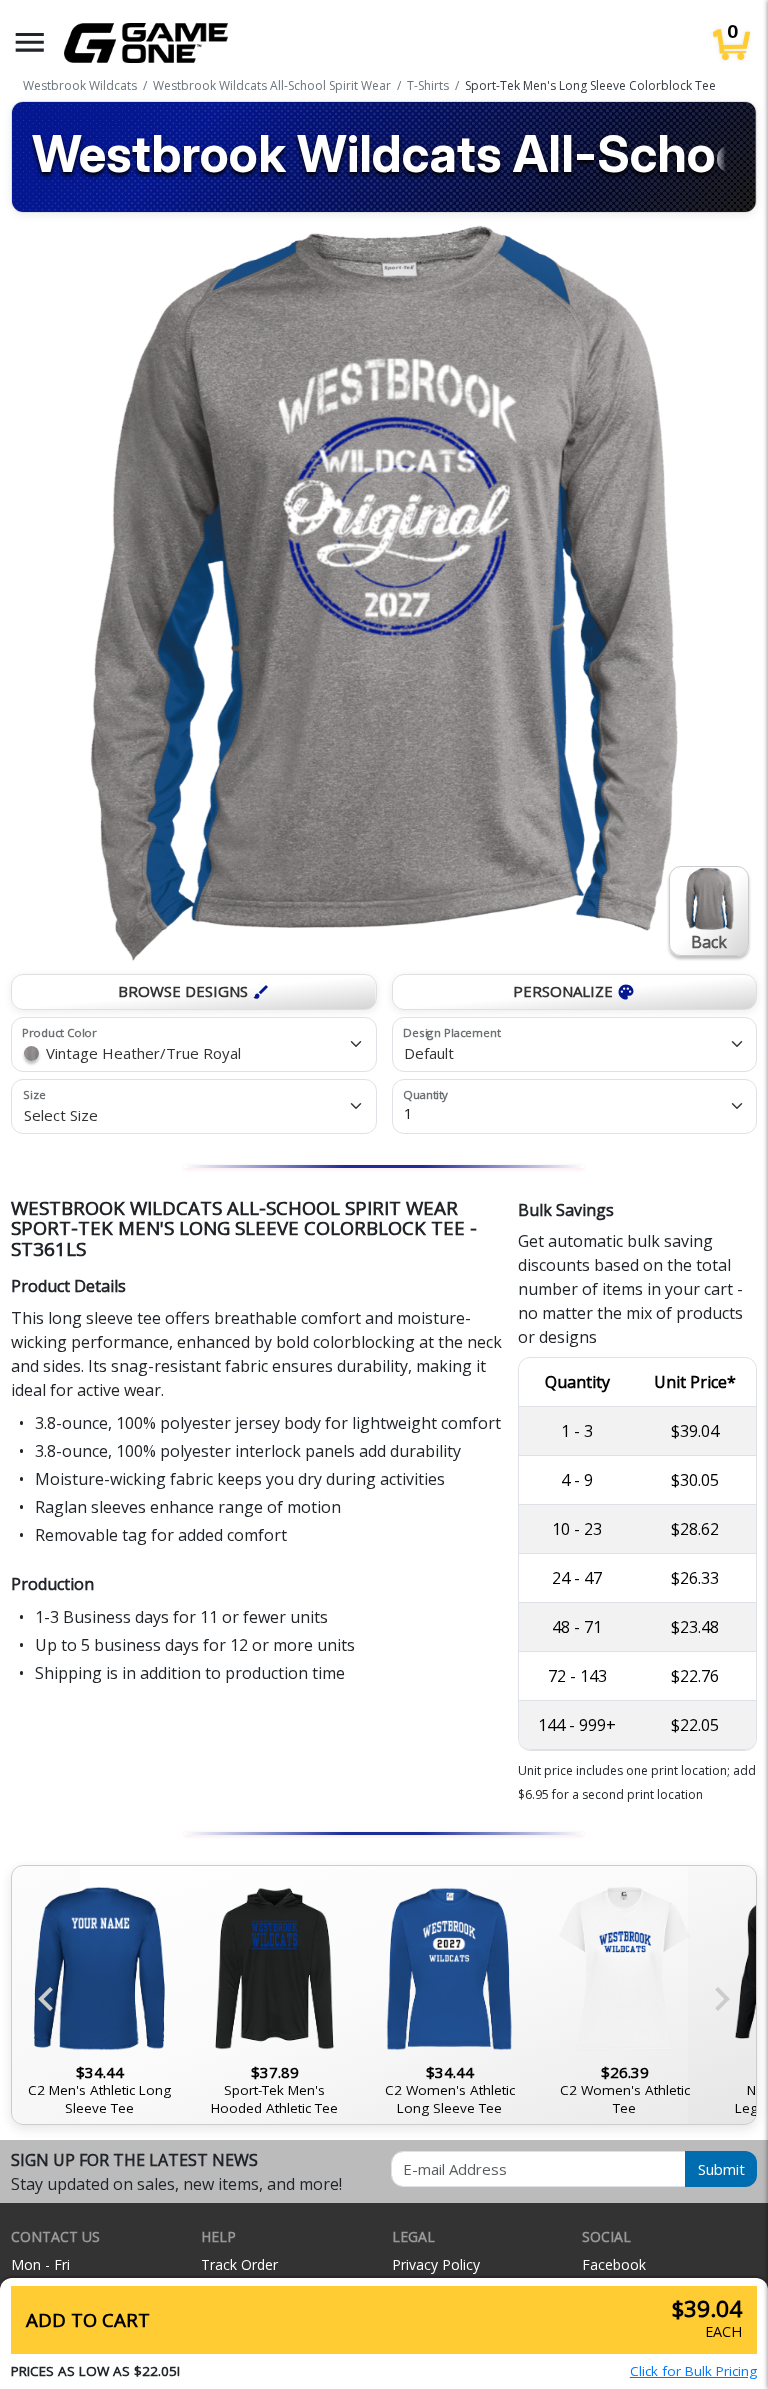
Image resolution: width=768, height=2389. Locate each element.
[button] (30, 42)
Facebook (614, 2264)
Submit (721, 2169)
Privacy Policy (436, 2264)
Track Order (239, 2264)
